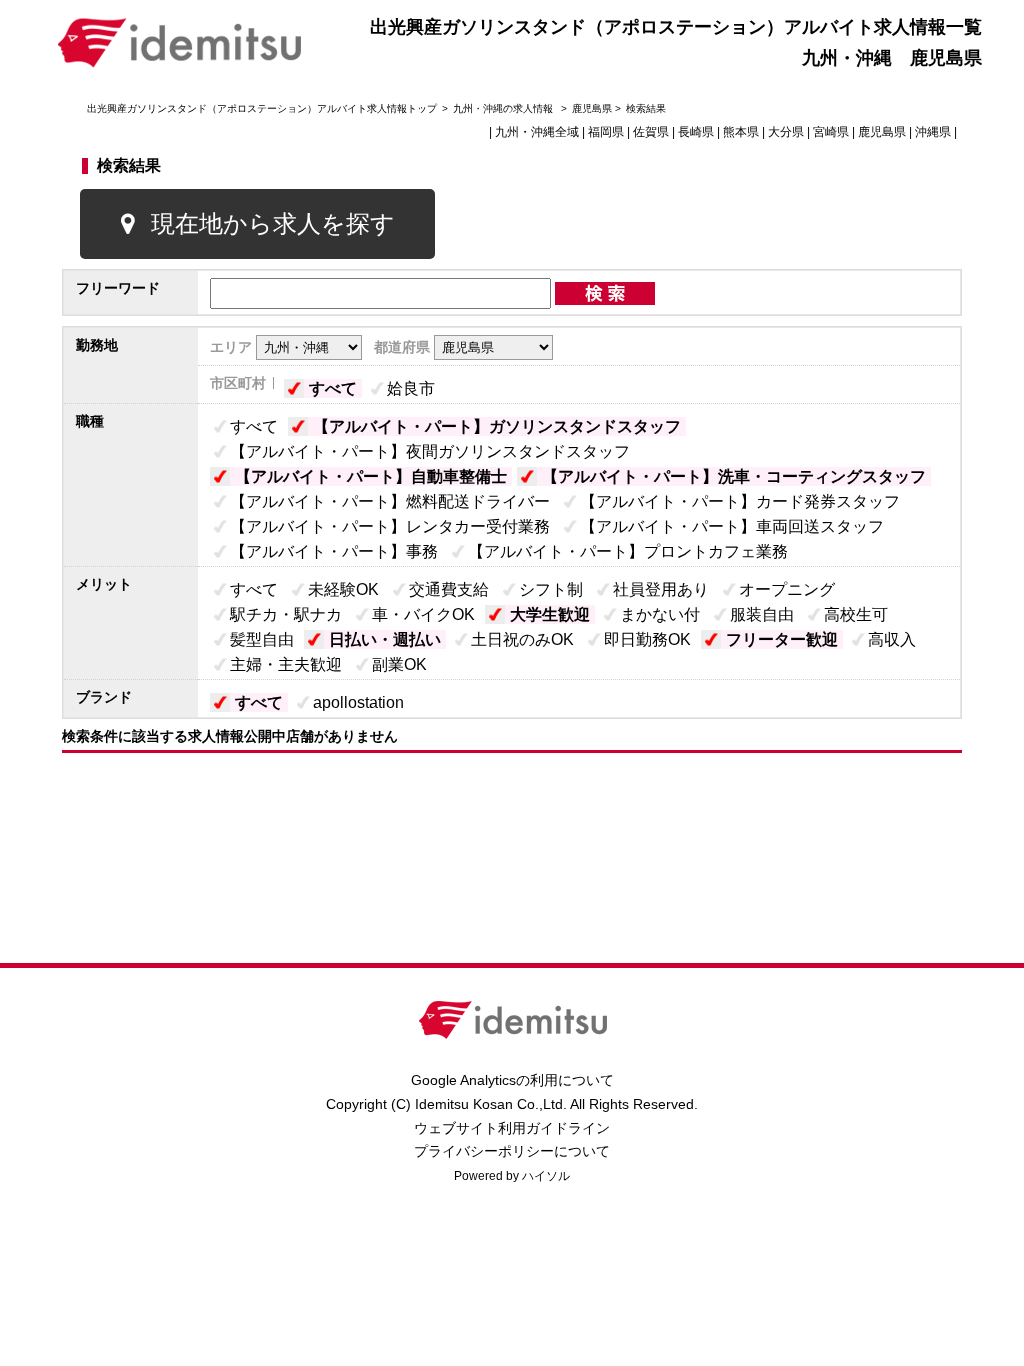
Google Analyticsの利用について (512, 1080)
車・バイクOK (423, 614)
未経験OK (343, 589)
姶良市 (411, 388)
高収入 (892, 639)
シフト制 (551, 589)
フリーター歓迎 (782, 639)
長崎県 (696, 132)
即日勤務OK (647, 639)
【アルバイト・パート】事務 (334, 551)
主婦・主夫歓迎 (286, 664)
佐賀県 (651, 132)
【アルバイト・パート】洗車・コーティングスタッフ (734, 476)
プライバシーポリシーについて (512, 1151)
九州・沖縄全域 (537, 132)
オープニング (787, 589)
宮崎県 (831, 132)
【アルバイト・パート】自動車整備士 (371, 476)
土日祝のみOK (522, 639)
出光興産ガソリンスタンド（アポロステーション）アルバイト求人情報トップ (262, 108)
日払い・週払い (385, 639)
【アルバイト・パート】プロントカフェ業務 (628, 551)
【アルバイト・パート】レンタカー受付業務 (390, 526)
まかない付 (660, 614)
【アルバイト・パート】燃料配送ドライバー (390, 501)
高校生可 (856, 614)
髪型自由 (262, 639)
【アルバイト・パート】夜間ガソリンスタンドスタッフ (430, 451)
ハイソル (546, 1176)
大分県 (786, 132)
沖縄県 (933, 132)
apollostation (358, 702)
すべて (333, 388)
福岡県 (606, 132)
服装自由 (762, 614)
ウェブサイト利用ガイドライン (512, 1128)
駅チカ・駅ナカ (286, 614)
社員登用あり (661, 589)
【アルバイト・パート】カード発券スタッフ (740, 501)
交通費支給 (449, 589)
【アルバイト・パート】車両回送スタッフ (732, 526)
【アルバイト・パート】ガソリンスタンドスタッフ (497, 426)
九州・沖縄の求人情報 (504, 108)
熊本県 (741, 132)
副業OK (399, 664)
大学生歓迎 (550, 614)
